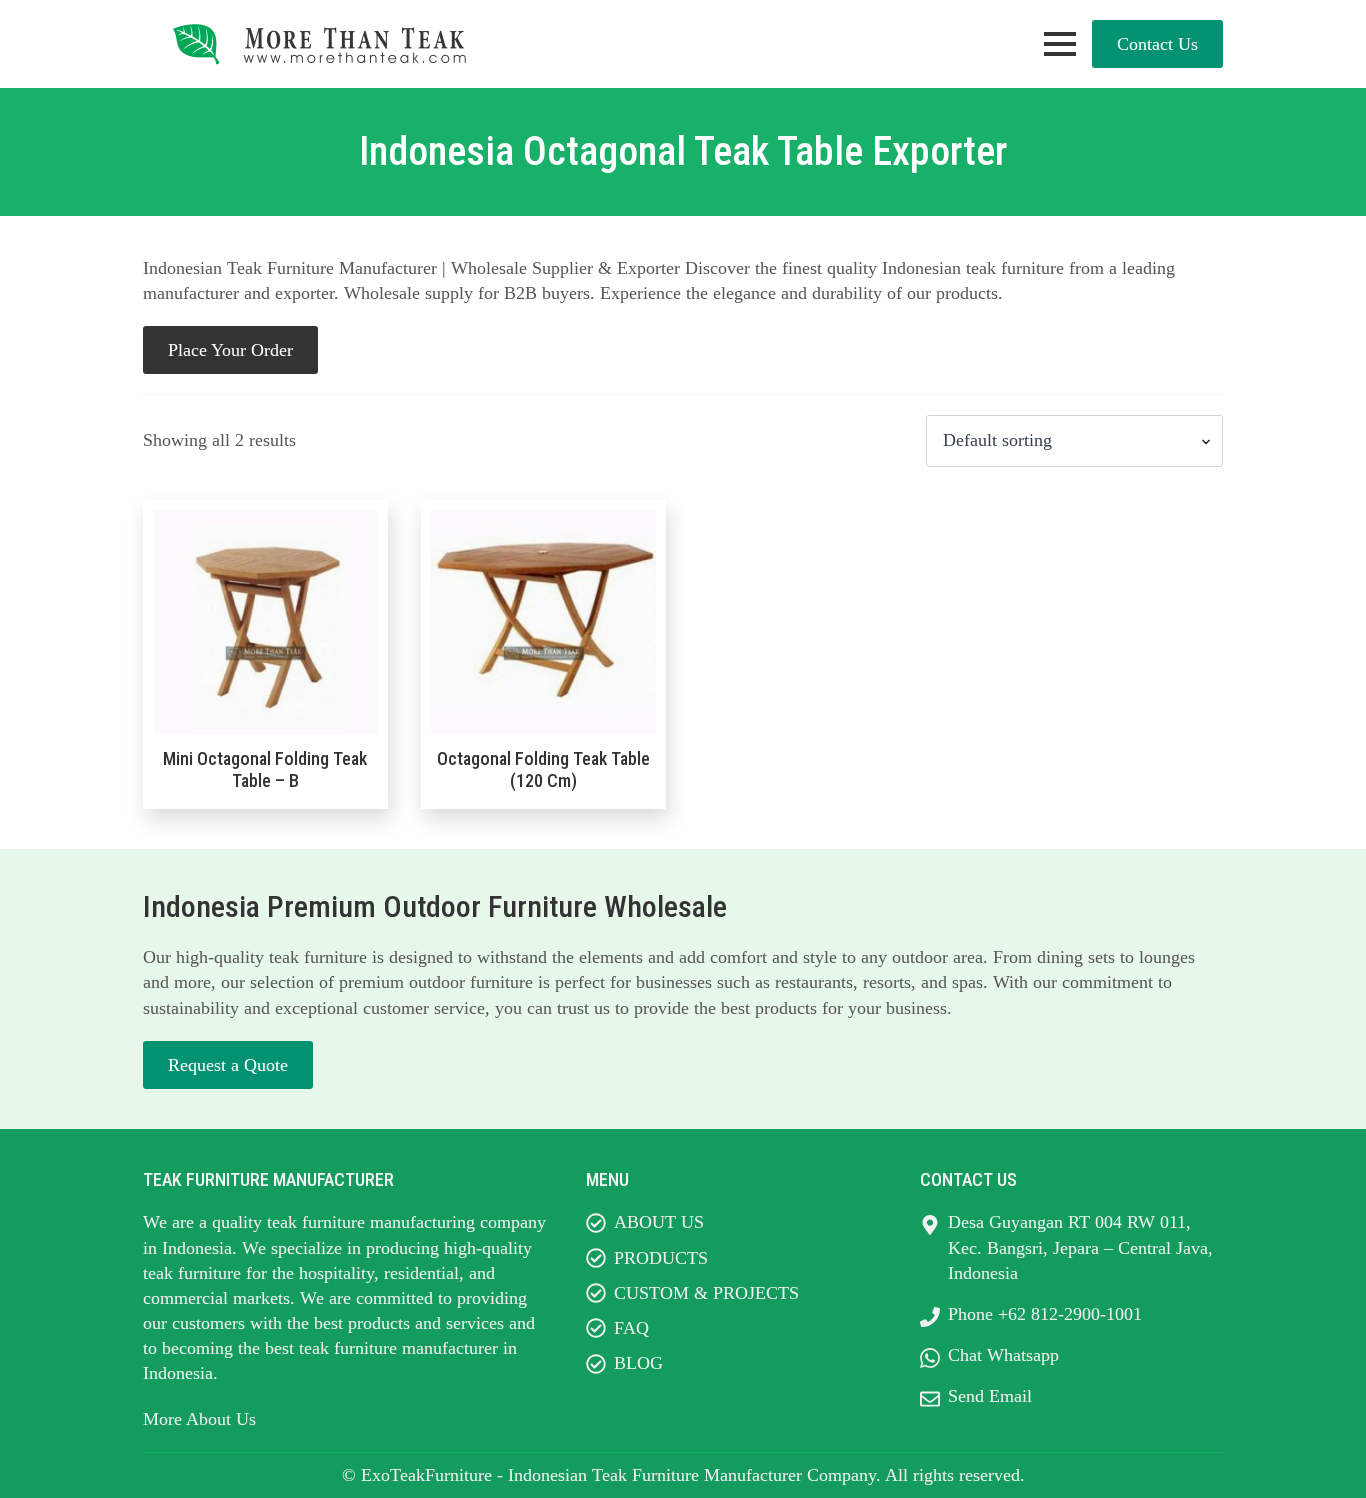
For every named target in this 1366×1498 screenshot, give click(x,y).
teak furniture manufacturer (398, 1348)
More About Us (199, 1419)
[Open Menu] (1060, 44)
